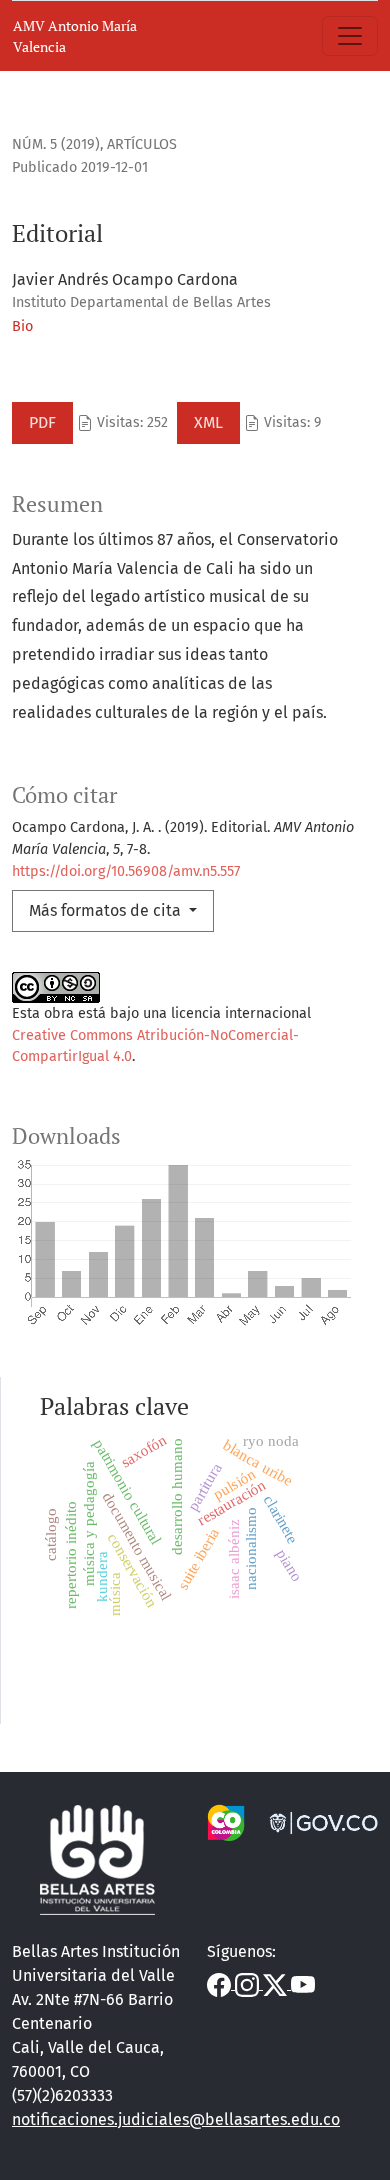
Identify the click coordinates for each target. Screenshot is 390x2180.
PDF (42, 422)
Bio (22, 326)
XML (208, 422)
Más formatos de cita (107, 910)
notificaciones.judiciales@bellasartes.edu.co (176, 2119)
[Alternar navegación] (350, 36)
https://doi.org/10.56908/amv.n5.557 (126, 871)
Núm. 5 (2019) (56, 144)
